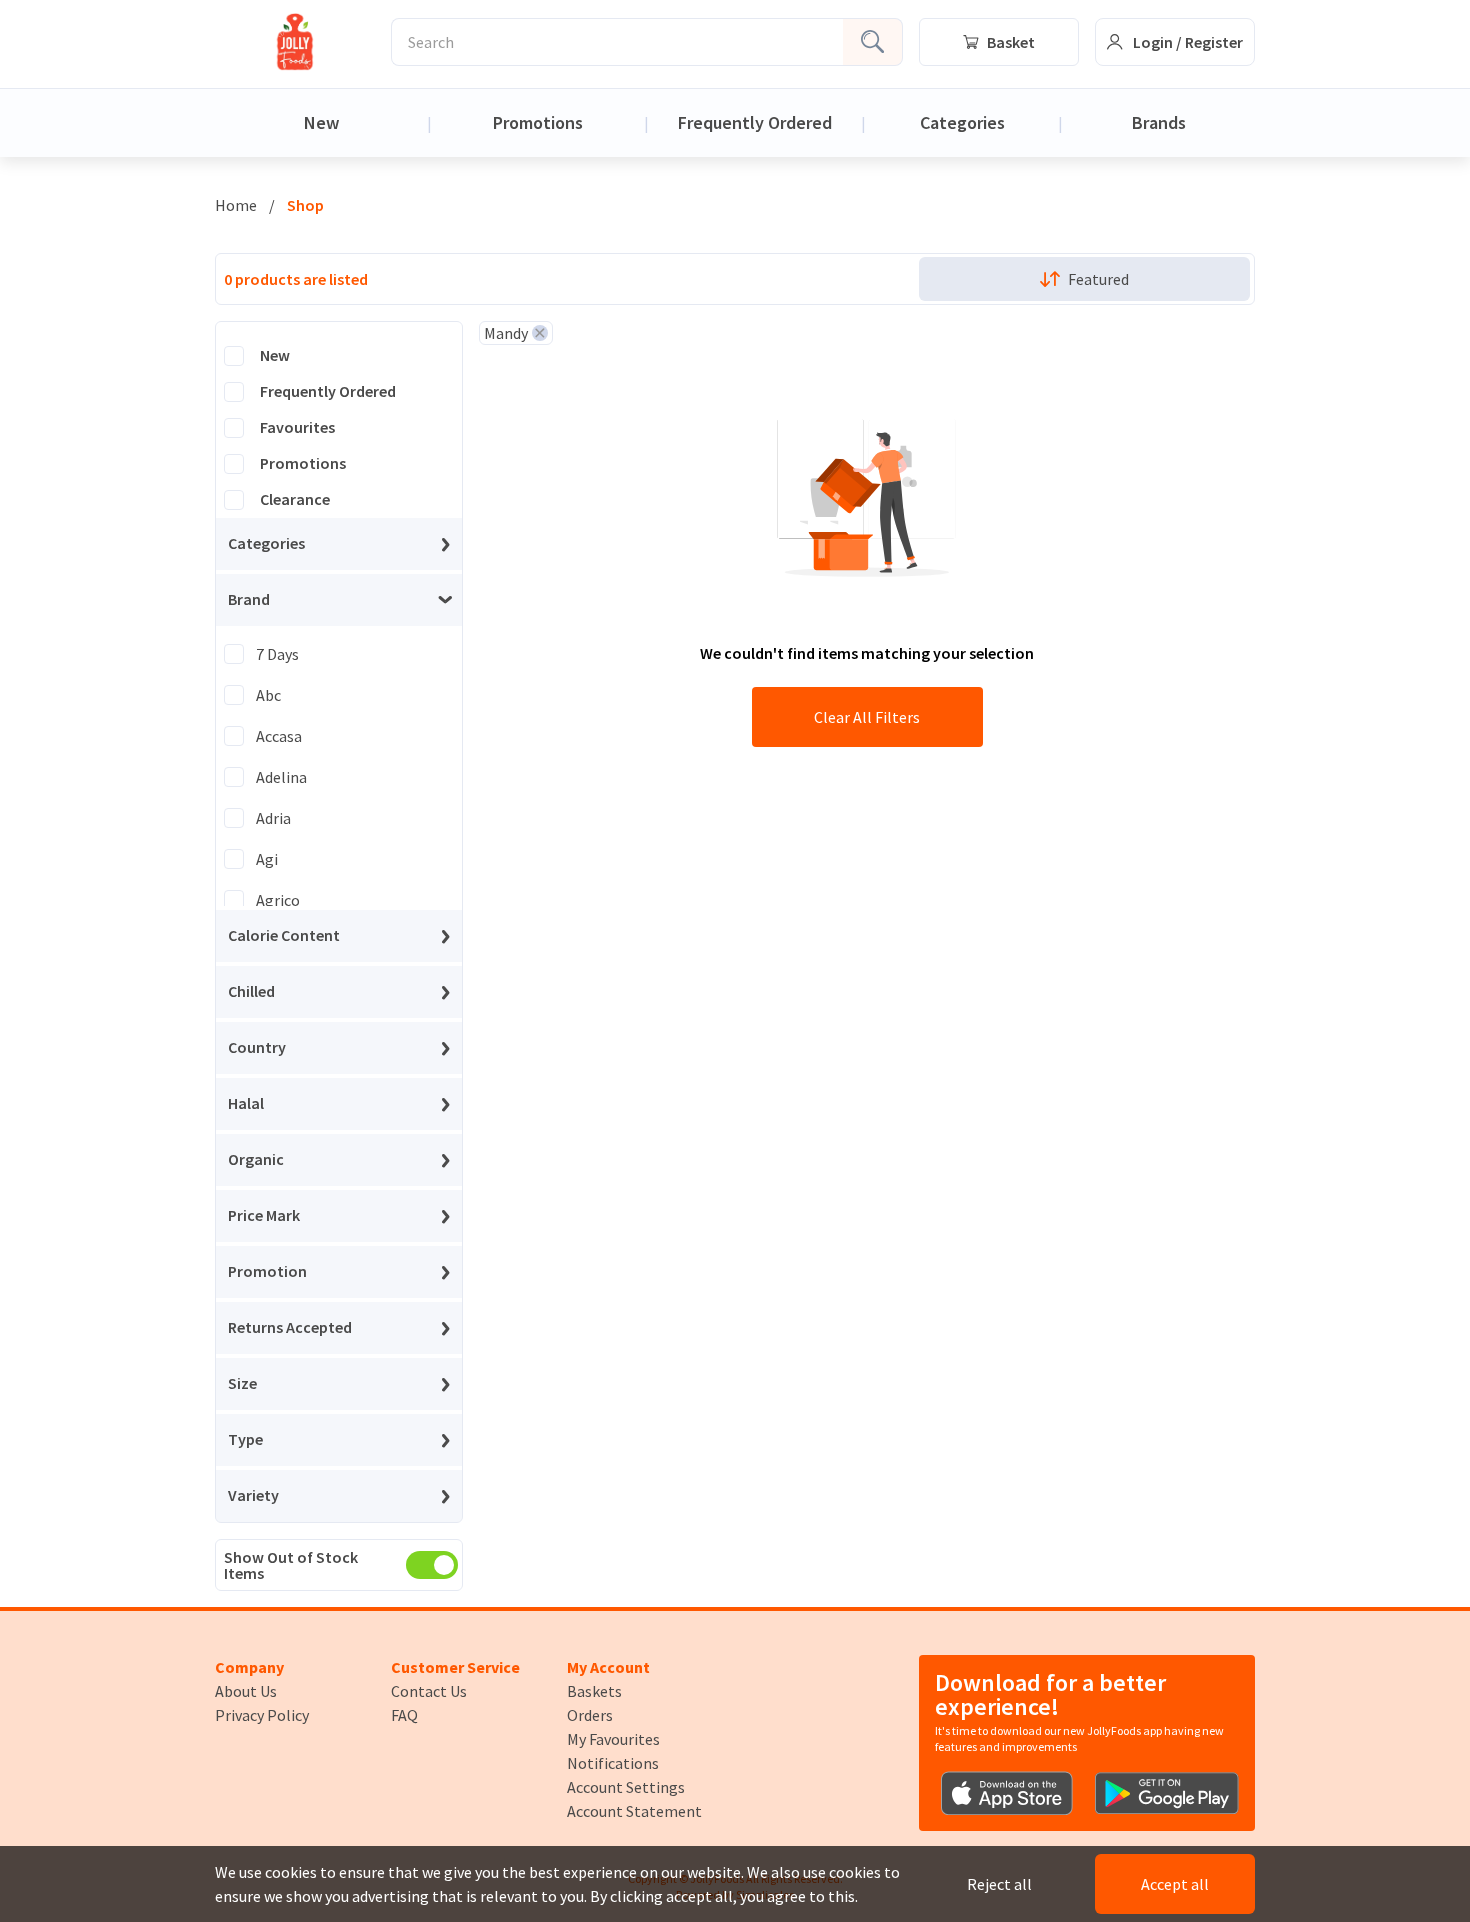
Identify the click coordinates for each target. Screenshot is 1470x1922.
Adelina (281, 777)
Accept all (1175, 1884)
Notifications (613, 1763)
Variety (253, 1496)
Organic (256, 1160)
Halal (246, 1104)
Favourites (297, 428)
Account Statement (634, 1811)
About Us (246, 1691)
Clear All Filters (867, 717)
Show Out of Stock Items (291, 1565)
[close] (540, 333)
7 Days (277, 654)
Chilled (251, 992)
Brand (249, 600)
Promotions (538, 122)
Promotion (267, 1272)
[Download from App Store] (1007, 1793)
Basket (1011, 42)
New (321, 122)
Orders (590, 1715)
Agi (267, 859)
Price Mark (264, 1216)
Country (257, 1048)
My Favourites (613, 1739)
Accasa (279, 736)
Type (245, 1440)
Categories (962, 122)
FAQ (404, 1715)
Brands (1159, 122)
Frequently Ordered (755, 122)
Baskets (594, 1691)
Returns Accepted (290, 1328)
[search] (873, 42)
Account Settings (626, 1787)
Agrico (278, 900)
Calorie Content (284, 936)
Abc (268, 695)
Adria (273, 818)
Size (242, 1384)
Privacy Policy (262, 1715)
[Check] (234, 356)
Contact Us (429, 1691)
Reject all (999, 1884)
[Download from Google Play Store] (1167, 1793)
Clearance (295, 500)
